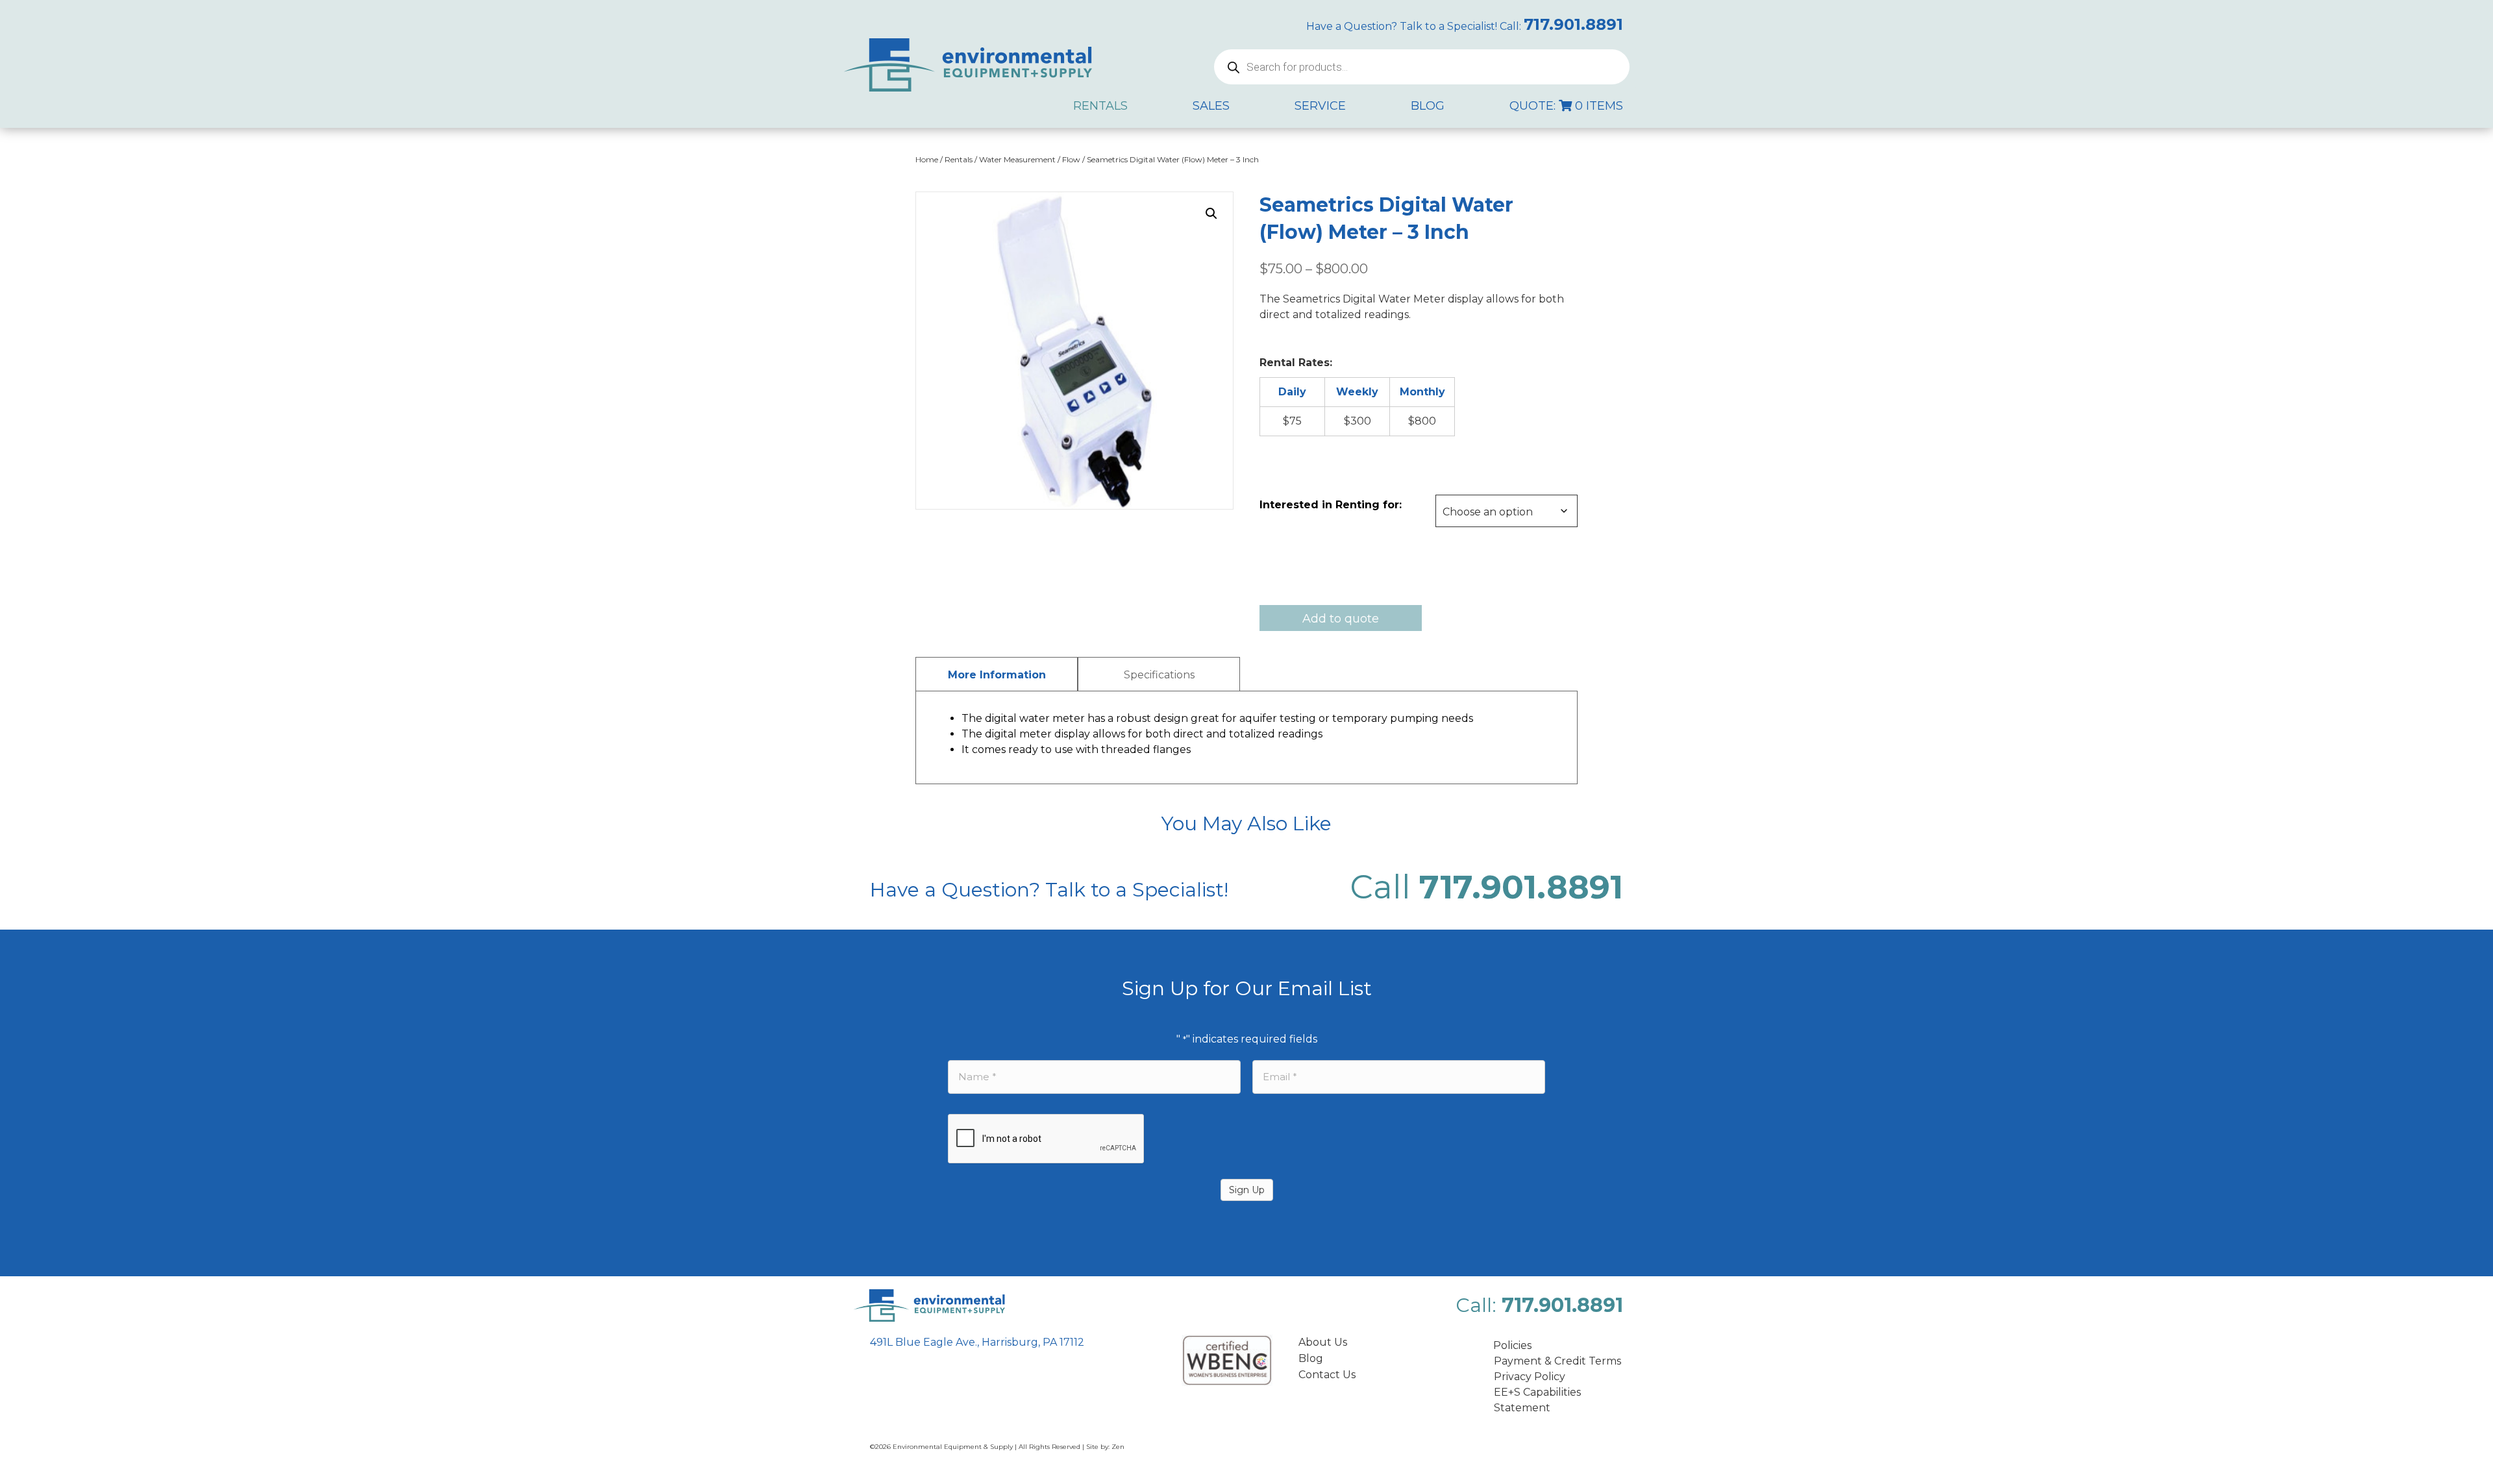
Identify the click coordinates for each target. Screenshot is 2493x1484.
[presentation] (1047, 1139)
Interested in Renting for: (1331, 505)
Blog (1311, 1358)
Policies (1512, 1345)
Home (927, 159)
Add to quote (1341, 619)
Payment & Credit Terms (1557, 1361)
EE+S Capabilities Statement (1537, 1400)
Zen (1118, 1447)
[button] (1211, 214)
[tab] (997, 674)
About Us (1323, 1342)
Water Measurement (1017, 159)
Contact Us (1327, 1375)
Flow (1071, 159)
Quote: (1566, 106)
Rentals (959, 159)
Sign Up (1247, 1190)
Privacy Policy (1530, 1377)
